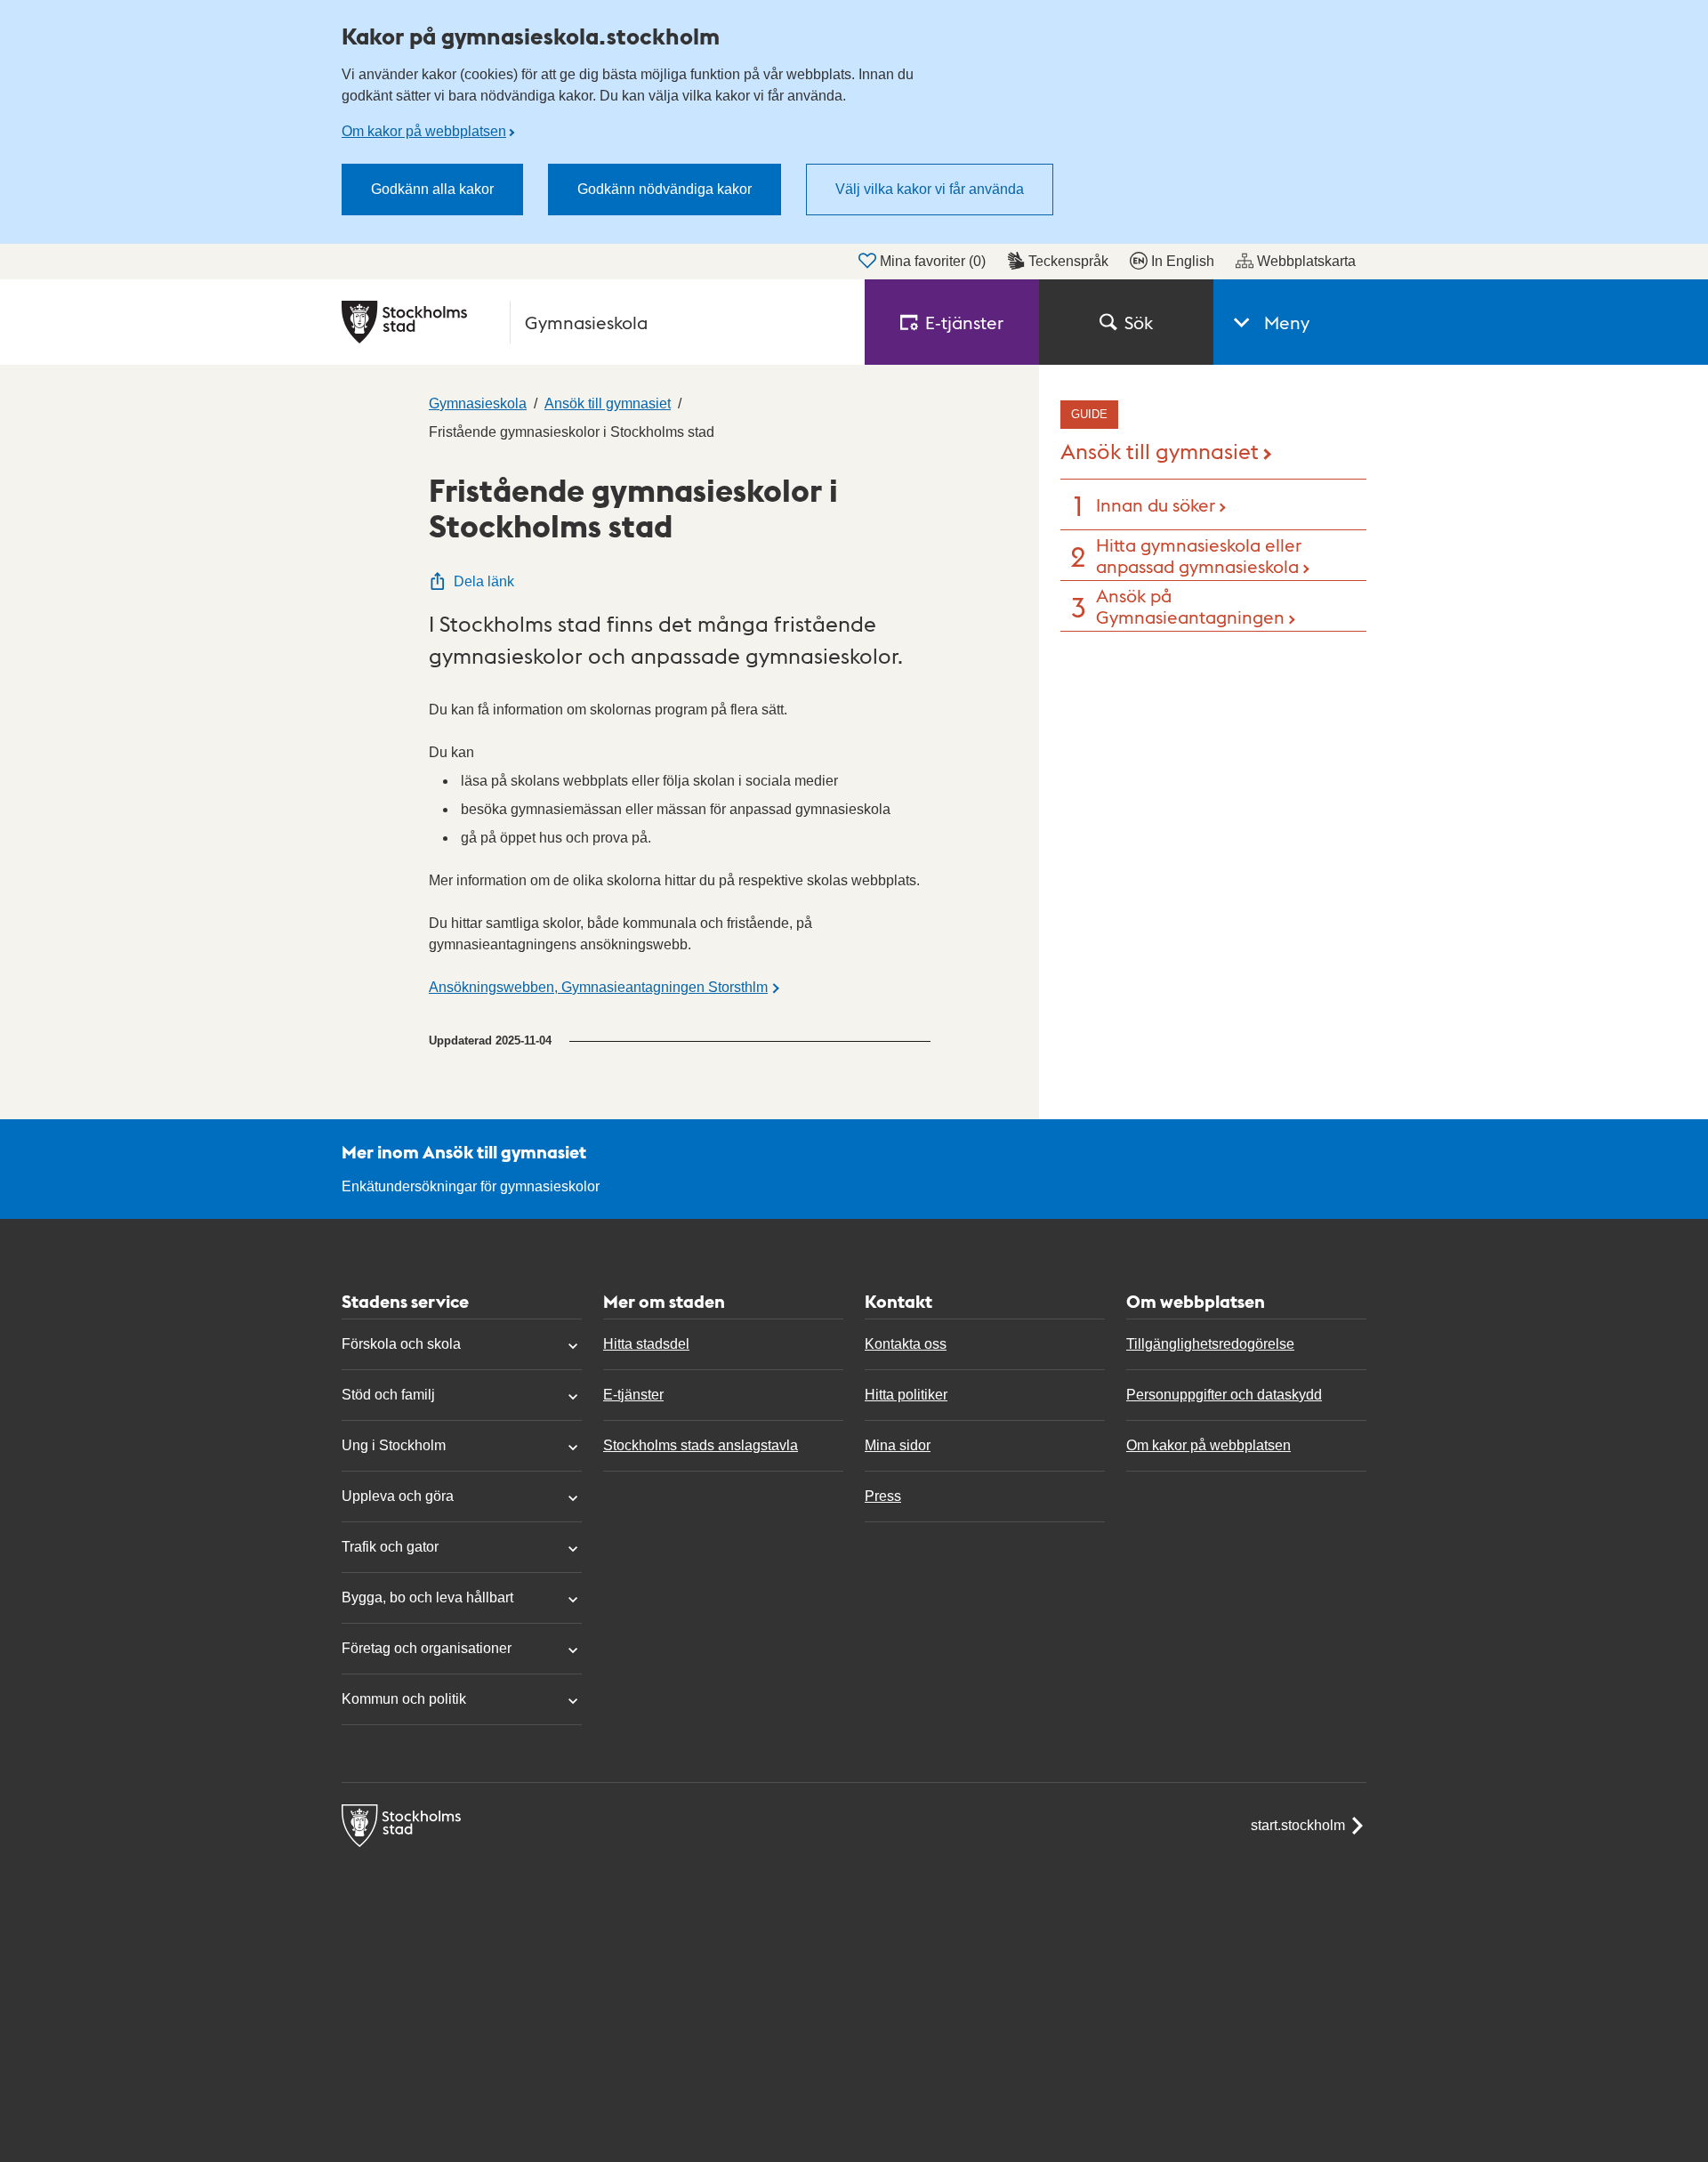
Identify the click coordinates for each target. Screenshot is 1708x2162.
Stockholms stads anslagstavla (701, 1445)
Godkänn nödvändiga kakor (665, 189)
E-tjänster (633, 1395)
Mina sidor (898, 1445)
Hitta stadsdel (646, 1344)
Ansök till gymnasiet (1160, 450)
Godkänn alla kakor (432, 189)
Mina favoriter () (933, 261)
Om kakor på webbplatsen (424, 131)
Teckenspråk (1068, 261)
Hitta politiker (906, 1395)
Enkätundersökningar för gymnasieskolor (471, 1186)
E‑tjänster (964, 322)
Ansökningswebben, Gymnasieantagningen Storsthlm (598, 987)
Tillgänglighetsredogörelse (1210, 1344)
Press (883, 1496)
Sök (1139, 322)
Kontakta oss (906, 1344)
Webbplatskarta (1306, 261)
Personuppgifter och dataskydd (1224, 1395)
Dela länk (484, 581)
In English (1183, 261)
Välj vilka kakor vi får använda (930, 189)
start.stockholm (1298, 1825)
